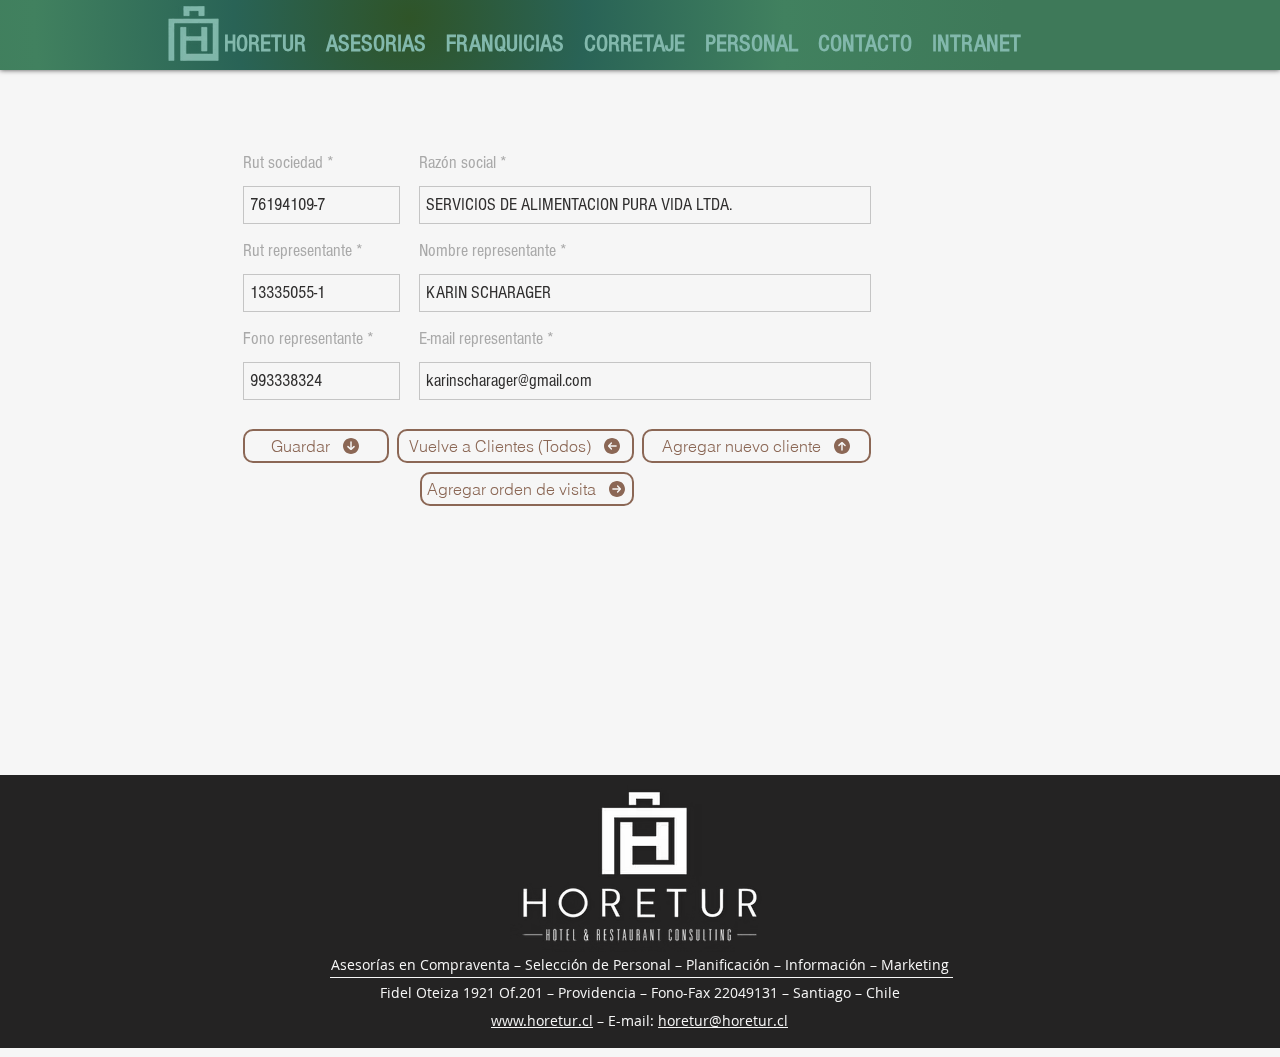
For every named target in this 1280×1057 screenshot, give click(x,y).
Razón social (457, 163)
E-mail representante (481, 339)
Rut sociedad (283, 163)
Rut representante (297, 251)
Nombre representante (487, 251)
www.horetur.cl (542, 1020)
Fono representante (303, 339)
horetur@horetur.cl (723, 1020)
